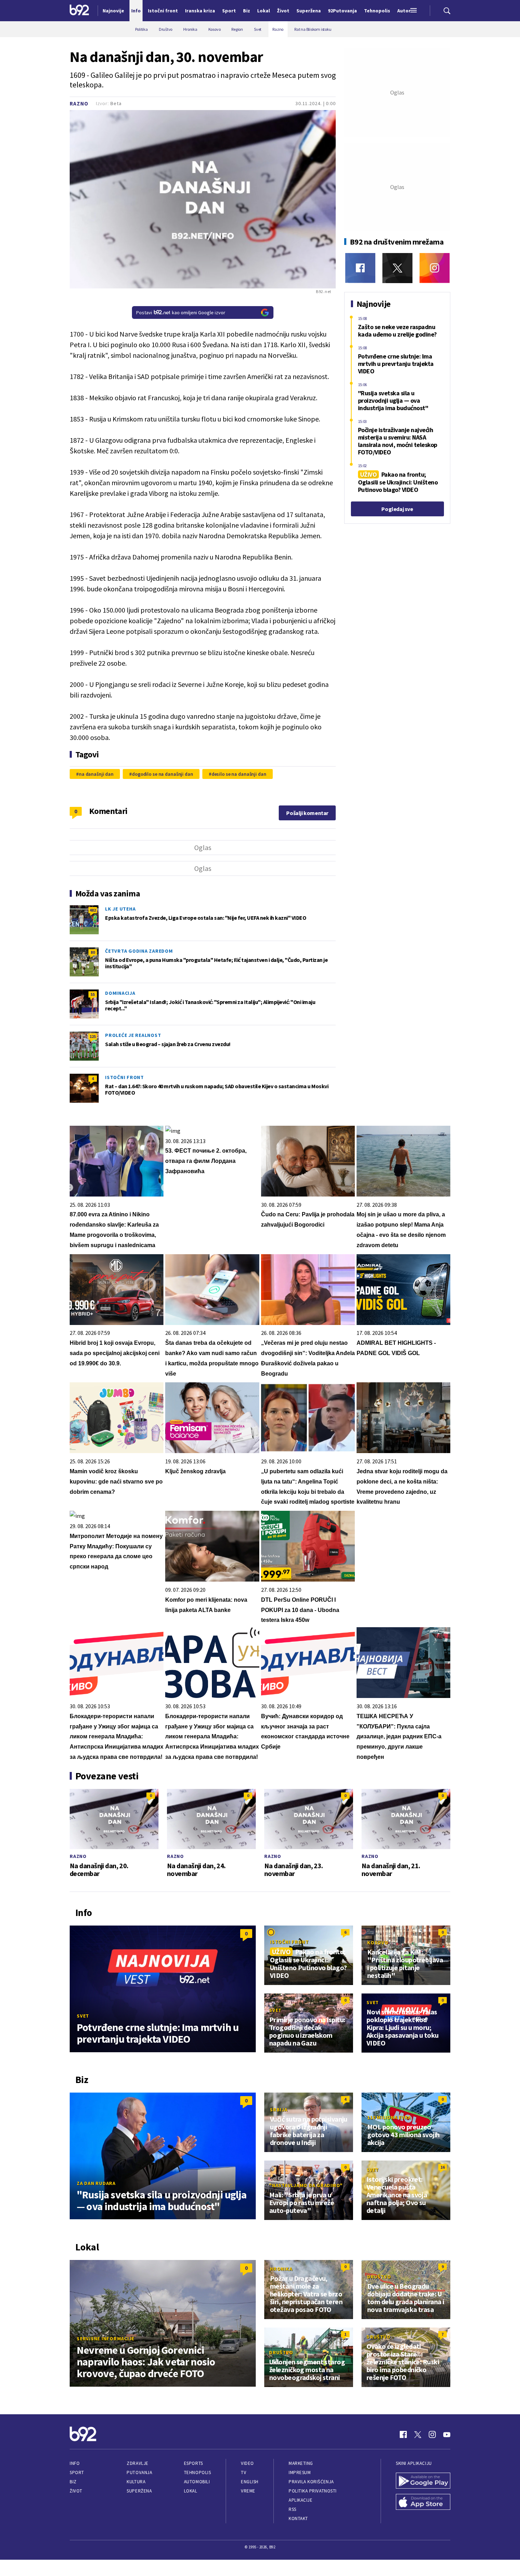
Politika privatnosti (313, 2491)
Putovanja (139, 2472)
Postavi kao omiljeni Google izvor (181, 312)
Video (247, 2463)
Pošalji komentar (307, 813)
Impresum (300, 2472)
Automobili (197, 2482)
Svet (83, 2016)
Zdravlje (137, 2463)
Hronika (281, 2269)
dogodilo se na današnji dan (163, 774)
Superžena (139, 2491)
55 (93, 994)
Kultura (136, 2482)
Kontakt (298, 2518)
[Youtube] (447, 2434)
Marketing (301, 2463)
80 (93, 952)
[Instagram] (435, 268)
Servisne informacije (106, 2339)
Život (76, 2491)
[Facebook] (360, 268)
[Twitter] (397, 268)
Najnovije (113, 11)
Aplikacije (301, 2500)
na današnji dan (96, 774)
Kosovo (378, 1943)
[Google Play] (423, 2482)
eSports (193, 2463)
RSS (293, 2509)
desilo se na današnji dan (239, 774)
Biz (73, 2482)
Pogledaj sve (397, 509)
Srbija (279, 2110)
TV (244, 2472)
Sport (77, 2472)
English (250, 2482)
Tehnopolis (197, 2472)
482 (93, 910)
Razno (79, 104)
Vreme (248, 2491)
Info (75, 2463)
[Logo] (79, 11)
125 (93, 1036)
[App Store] (423, 2503)
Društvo (379, 2277)
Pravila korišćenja (311, 2482)
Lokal (191, 2491)
